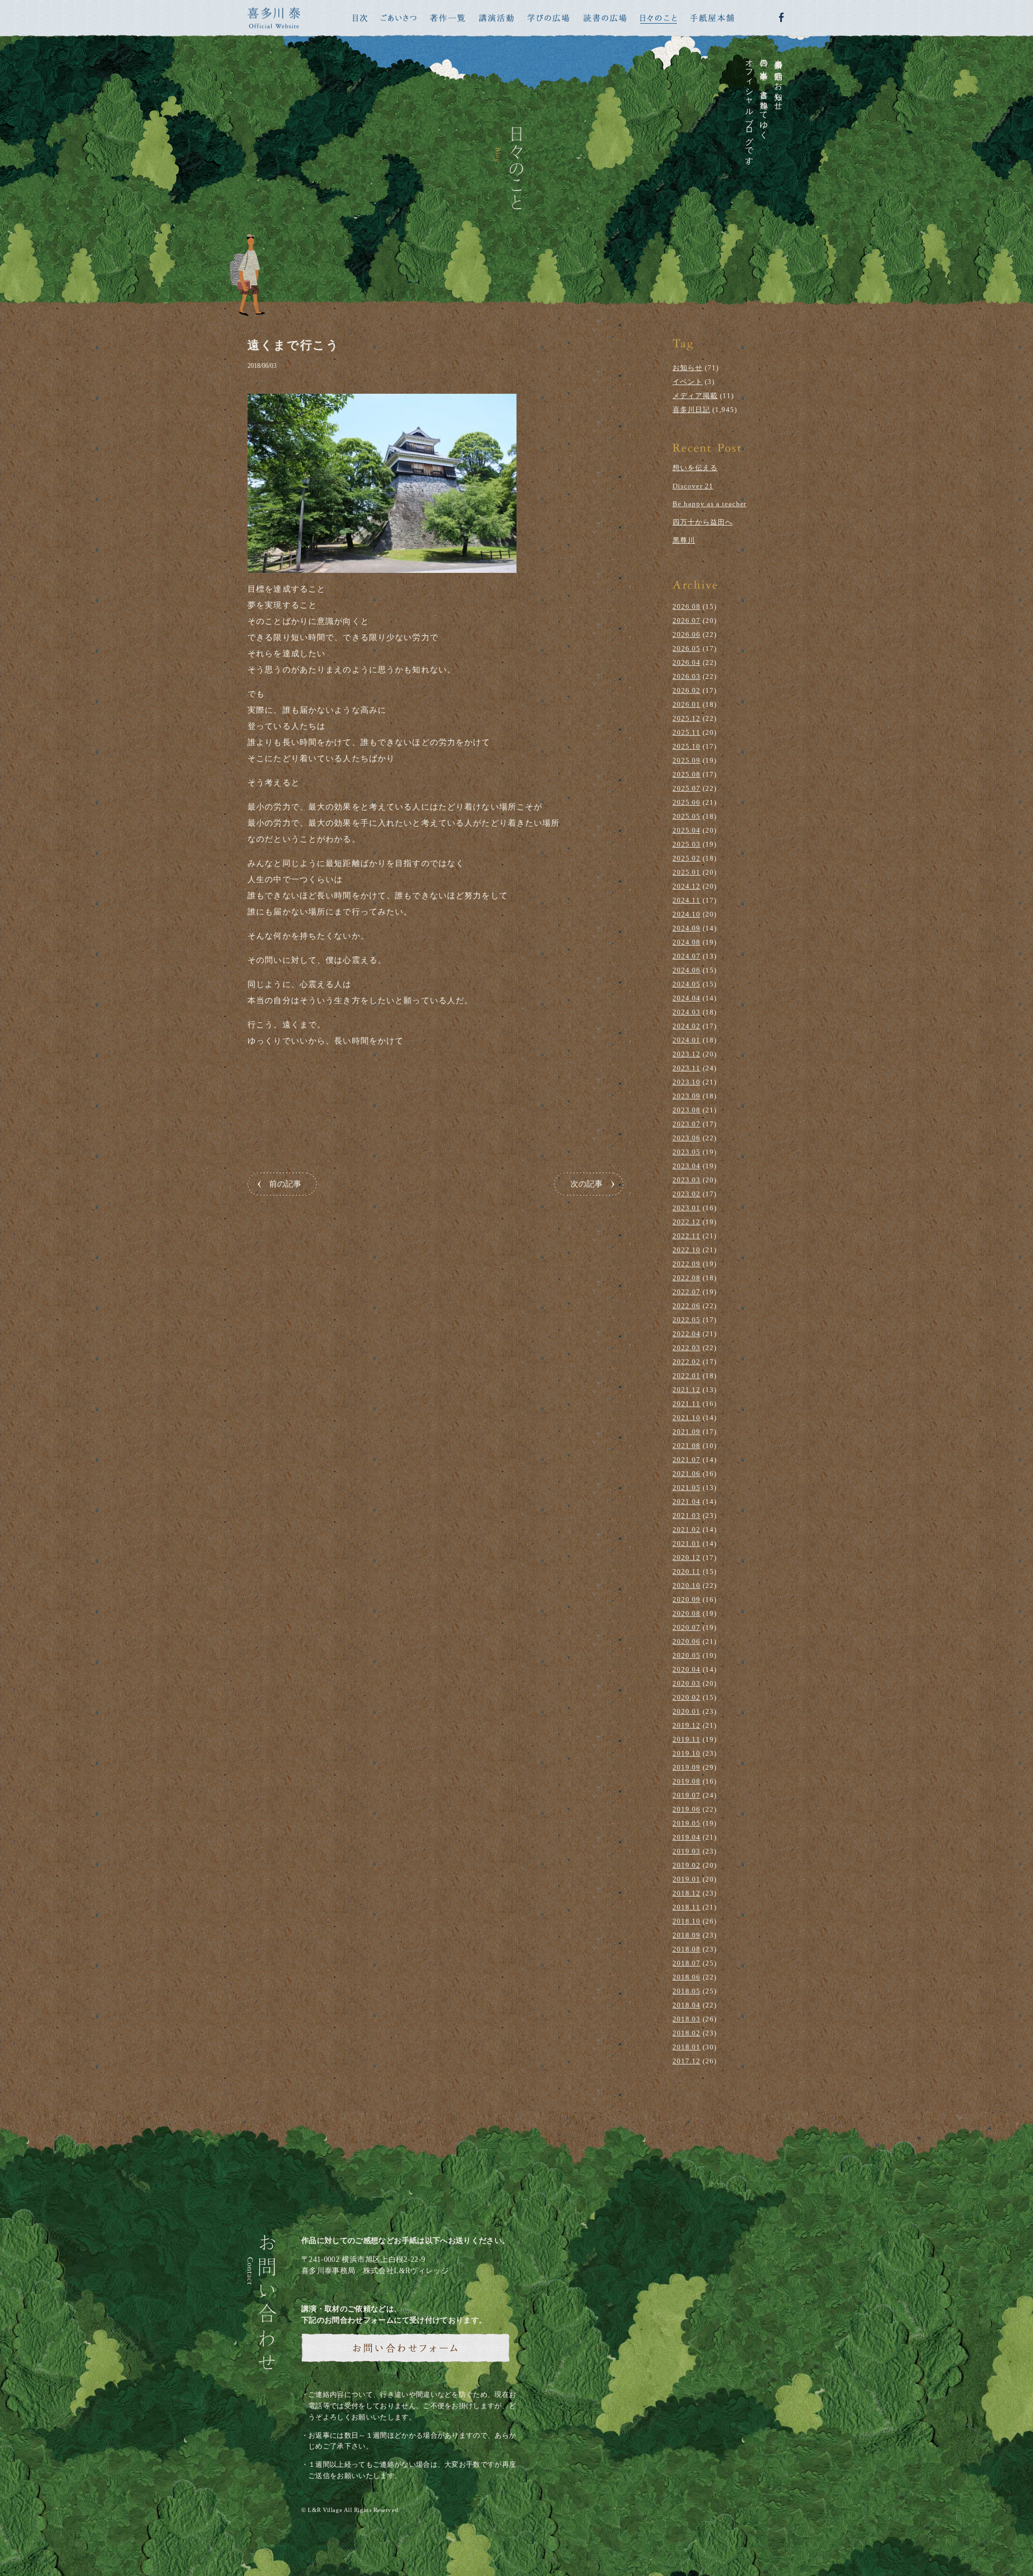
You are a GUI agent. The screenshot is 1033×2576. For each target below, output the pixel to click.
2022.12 (687, 1222)
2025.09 (687, 760)
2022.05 (687, 1320)
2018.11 (687, 1907)
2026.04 (687, 662)
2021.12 (687, 1390)
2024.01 (687, 1040)
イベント (688, 382)
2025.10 (687, 746)
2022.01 (687, 1376)
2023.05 (687, 1152)
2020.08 (687, 1613)
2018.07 (687, 1963)
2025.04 (687, 830)
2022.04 (687, 1334)
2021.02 (687, 1530)
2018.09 (687, 1935)
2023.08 (687, 1110)
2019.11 (687, 1739)
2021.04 (687, 1502)
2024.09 (687, 928)
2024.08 (687, 942)
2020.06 (687, 1641)
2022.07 (687, 1292)
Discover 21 (693, 486)
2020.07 (687, 1627)
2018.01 (687, 2047)
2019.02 (687, 1865)
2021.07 (687, 1460)
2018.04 (687, 2005)
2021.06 (687, 1474)
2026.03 (687, 676)
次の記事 (586, 1184)
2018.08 (687, 1949)
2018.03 (687, 2019)
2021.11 (687, 1404)
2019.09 (687, 1767)
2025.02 (687, 858)
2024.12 (687, 886)
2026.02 (687, 690)
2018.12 (687, 1893)
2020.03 (687, 1683)
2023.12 (687, 1054)
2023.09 (687, 1096)
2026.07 (687, 620)
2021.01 (687, 1544)
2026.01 (687, 704)
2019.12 (687, 1725)
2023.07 (687, 1124)
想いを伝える (695, 468)
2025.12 (687, 718)
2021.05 (687, 1488)
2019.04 (687, 1837)
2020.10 (687, 1585)
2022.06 (687, 1306)
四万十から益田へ (703, 522)
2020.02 (687, 1697)
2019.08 (687, 1781)
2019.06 (687, 1809)
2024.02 (687, 1026)
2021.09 (687, 1432)
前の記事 (285, 1184)
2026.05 (687, 648)
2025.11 (687, 732)
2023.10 (687, 1082)
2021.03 (687, 1516)
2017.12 (687, 2061)
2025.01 (687, 872)
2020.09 (687, 1599)
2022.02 (687, 1362)
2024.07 (687, 956)
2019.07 (687, 1795)
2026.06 (687, 634)
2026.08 (687, 606)
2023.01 (687, 1208)
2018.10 (687, 1921)
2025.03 (687, 844)
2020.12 (687, 1557)
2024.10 (687, 914)
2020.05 (687, 1655)
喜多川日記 (691, 410)
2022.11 (687, 1236)
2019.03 (687, 1851)
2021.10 (687, 1418)
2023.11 (687, 1068)
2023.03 (687, 1180)
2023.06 (687, 1138)
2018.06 (687, 1977)
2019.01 (687, 1879)
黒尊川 (684, 540)
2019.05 (687, 1823)
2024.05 (687, 984)
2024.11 (687, 900)
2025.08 (687, 774)
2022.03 (687, 1348)
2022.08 (687, 1278)
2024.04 (687, 998)
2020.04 (687, 1669)
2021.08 (687, 1446)
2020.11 (687, 1571)
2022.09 (687, 1264)
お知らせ (688, 368)
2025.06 (687, 802)
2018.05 (687, 1991)
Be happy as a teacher (709, 504)
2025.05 (687, 816)
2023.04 (687, 1166)
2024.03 (687, 1012)
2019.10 (687, 1753)
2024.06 (687, 970)
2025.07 (687, 788)
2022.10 (687, 1250)
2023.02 (687, 1194)
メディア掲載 (695, 396)
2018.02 (687, 2033)
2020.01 (687, 1711)
